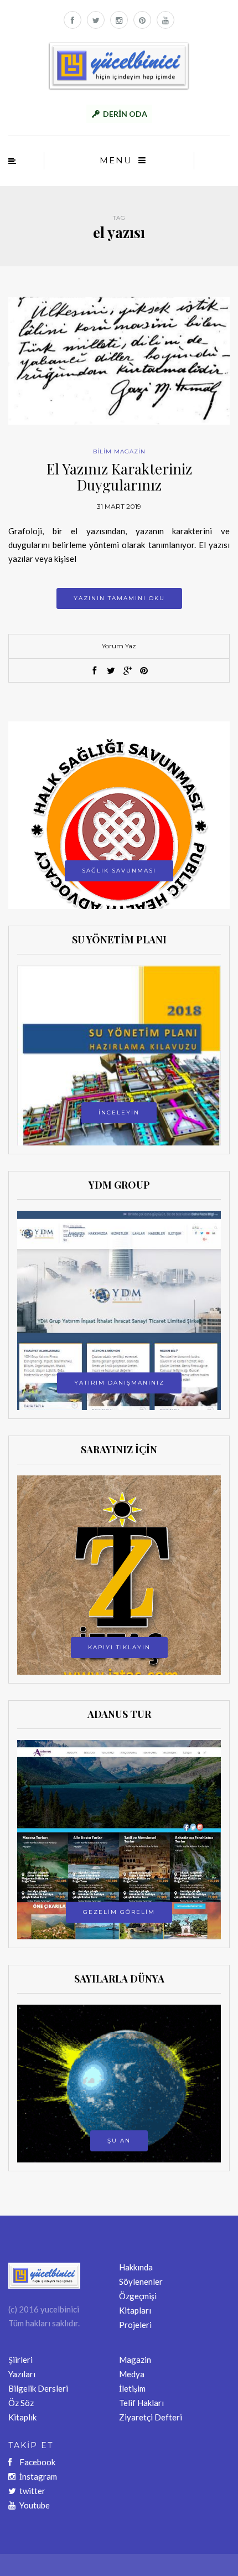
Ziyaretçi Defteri (151, 2417)
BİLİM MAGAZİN (119, 451)
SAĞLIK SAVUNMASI (119, 871)
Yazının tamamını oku (119, 598)
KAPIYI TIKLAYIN (119, 1647)
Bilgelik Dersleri (38, 2388)
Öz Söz (21, 2403)
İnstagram (38, 2476)
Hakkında (136, 2267)
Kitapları (135, 2310)
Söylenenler (141, 2281)
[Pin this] (144, 671)
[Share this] (94, 671)
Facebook (37, 2462)
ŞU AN (119, 2141)
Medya (132, 2374)
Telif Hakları (141, 2403)
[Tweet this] (111, 671)
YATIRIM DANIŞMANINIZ (119, 1383)
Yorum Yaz (119, 646)
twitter (32, 2491)
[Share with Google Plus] (127, 671)
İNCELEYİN (119, 1113)
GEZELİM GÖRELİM (119, 1912)
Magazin (135, 2360)
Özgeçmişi (138, 2296)
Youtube (35, 2505)
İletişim (132, 2388)
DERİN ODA (125, 114)
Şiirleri (20, 2360)
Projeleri (135, 2325)
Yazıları (22, 2374)
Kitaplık (22, 2417)
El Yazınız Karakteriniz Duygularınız (119, 477)
